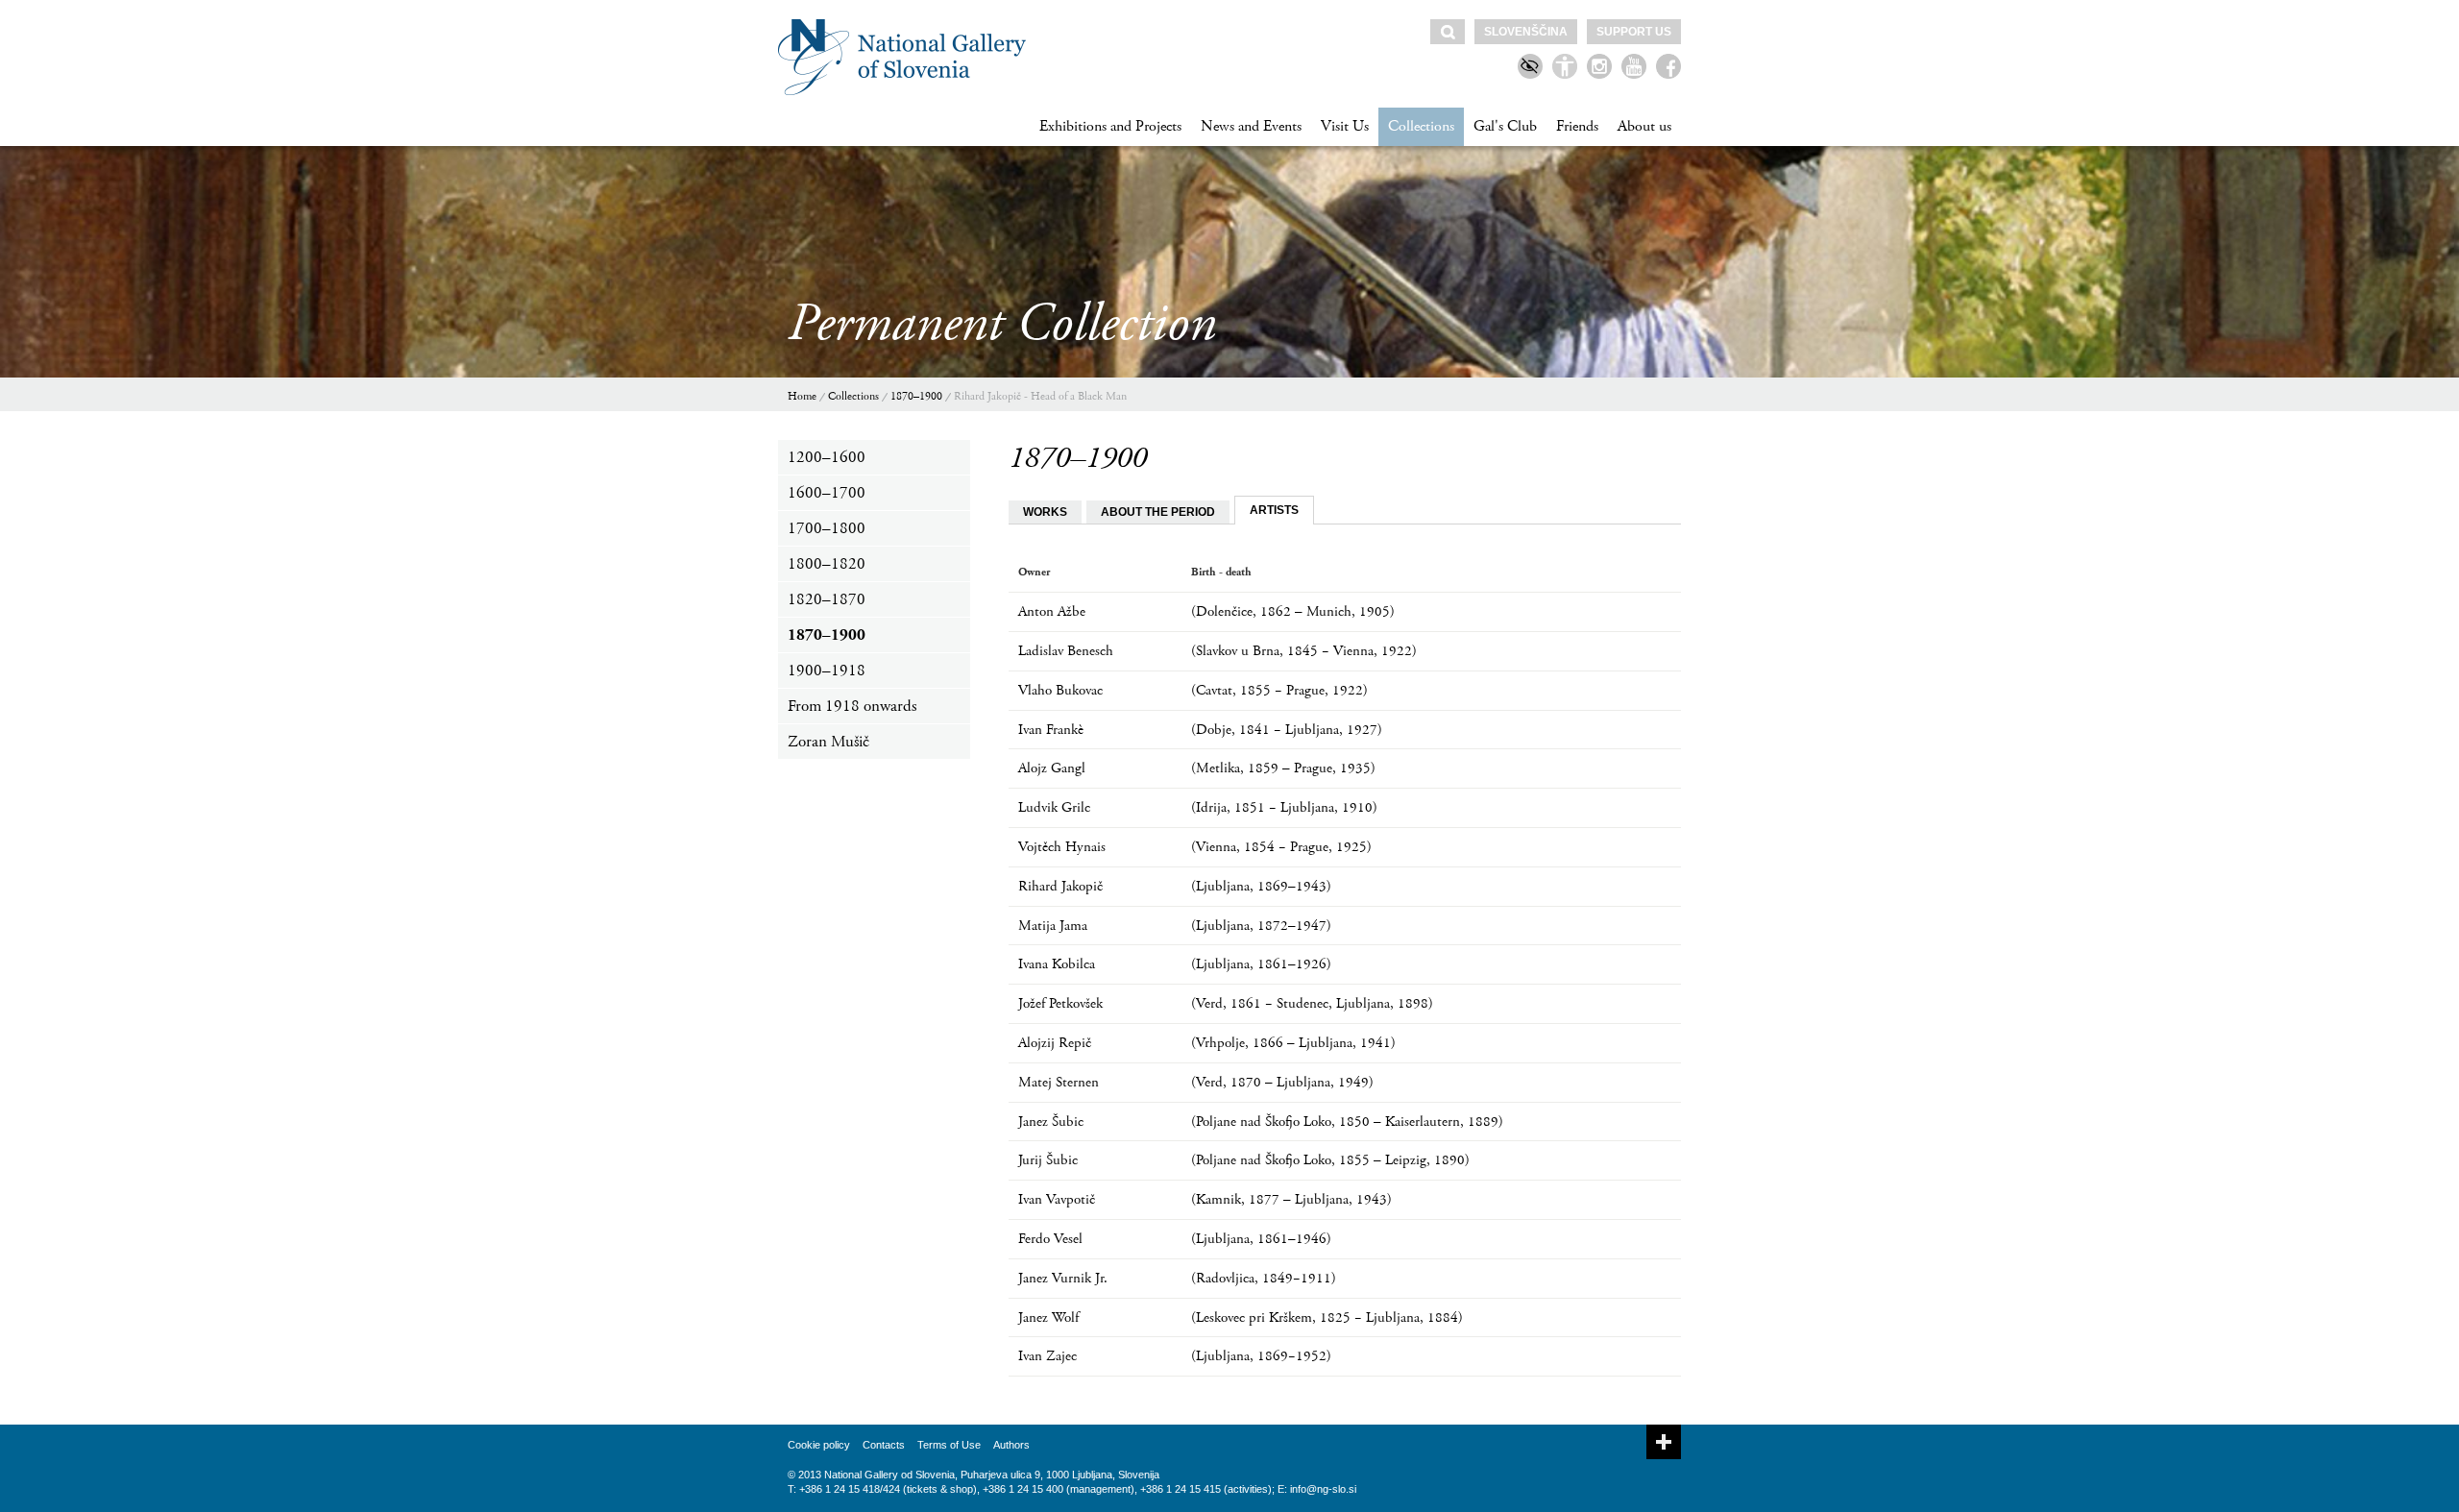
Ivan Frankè (1051, 730)
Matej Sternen (1059, 1082)
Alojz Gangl (1052, 768)
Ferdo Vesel (1050, 1239)
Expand (1664, 1442)
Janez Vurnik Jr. (1063, 1278)
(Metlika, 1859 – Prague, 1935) (1283, 768)
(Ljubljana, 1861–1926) (1261, 964)
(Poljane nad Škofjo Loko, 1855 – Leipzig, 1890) (1330, 1160)
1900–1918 (827, 671)
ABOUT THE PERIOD (1158, 512)
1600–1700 (827, 493)
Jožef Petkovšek (1060, 1003)
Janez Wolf (1048, 1317)
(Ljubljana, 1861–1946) (1261, 1239)
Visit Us (1345, 126)
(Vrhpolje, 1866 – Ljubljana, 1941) (1293, 1043)
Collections (1421, 126)
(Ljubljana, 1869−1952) (1261, 1356)
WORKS (1045, 512)
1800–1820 (827, 564)
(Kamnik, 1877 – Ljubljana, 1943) (1291, 1199)
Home (802, 396)
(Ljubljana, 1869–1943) (1261, 886)
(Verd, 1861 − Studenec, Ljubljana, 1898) (1312, 1003)
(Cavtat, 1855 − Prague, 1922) (1279, 690)
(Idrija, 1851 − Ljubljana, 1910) (1284, 807)
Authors (1011, 1445)
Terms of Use (949, 1445)
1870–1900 (916, 396)
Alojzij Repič (1055, 1043)
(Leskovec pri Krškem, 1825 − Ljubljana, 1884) (1327, 1317)
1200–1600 (827, 457)
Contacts (884, 1445)
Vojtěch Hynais (1062, 847)
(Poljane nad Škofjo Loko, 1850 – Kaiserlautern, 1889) (1347, 1122)
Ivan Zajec (1047, 1356)
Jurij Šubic (1048, 1160)
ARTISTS (1274, 510)
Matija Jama (1053, 926)
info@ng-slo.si (1323, 1489)
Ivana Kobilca (1057, 964)
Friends (1577, 126)
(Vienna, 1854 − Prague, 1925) (1281, 847)
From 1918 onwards (852, 706)
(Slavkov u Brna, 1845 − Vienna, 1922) (1304, 651)
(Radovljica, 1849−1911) (1264, 1278)
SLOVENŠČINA (1526, 32)
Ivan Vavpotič (1057, 1199)
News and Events (1251, 126)
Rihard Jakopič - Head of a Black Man (1040, 396)
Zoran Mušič (828, 742)
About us (1644, 126)
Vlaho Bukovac (1060, 690)
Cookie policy (819, 1445)
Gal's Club (1505, 126)
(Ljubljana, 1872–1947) (1261, 926)
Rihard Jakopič (1060, 886)
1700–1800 (827, 528)
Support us (1634, 32)
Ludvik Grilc (1054, 807)
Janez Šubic (1051, 1122)
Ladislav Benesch (1066, 651)
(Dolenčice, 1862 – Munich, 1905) (1293, 611)
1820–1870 (827, 599)
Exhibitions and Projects (1110, 126)
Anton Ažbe (1052, 611)
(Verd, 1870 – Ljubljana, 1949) (1282, 1082)
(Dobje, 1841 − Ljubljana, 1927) (1287, 730)
